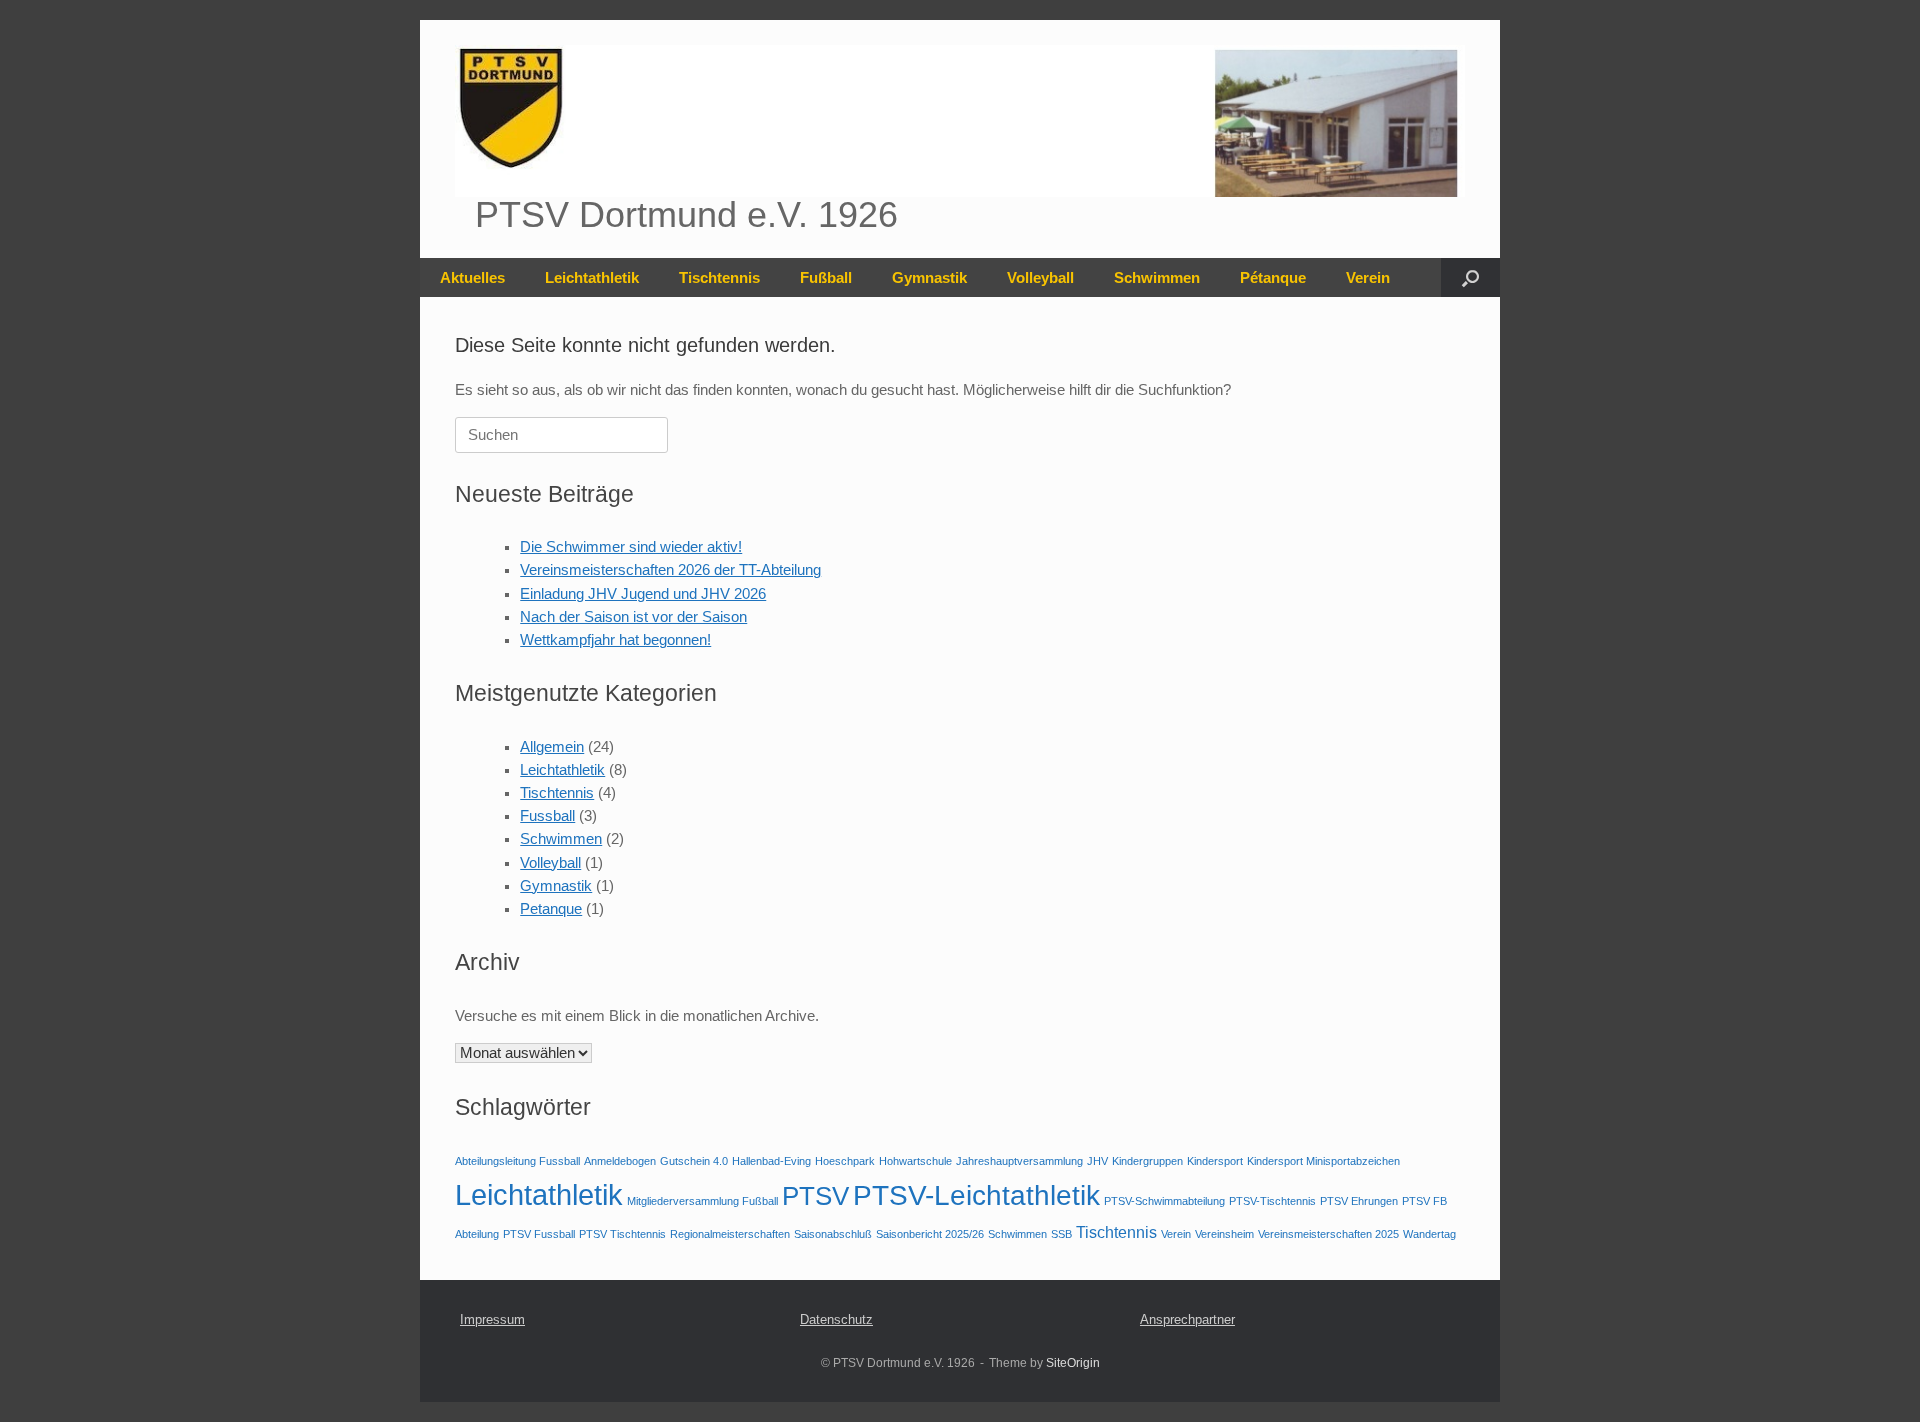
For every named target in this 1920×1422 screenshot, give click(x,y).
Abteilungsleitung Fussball (517, 1161)
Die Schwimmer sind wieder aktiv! (631, 547)
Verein (1368, 277)
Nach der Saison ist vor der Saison (633, 617)
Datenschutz (836, 1319)
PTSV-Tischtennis (1272, 1201)
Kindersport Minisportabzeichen (1323, 1161)
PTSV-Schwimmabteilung (1164, 1201)
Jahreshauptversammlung (1019, 1161)
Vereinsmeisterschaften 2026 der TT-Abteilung (670, 570)
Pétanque (1273, 277)
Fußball (826, 277)
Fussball (547, 816)
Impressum (492, 1319)
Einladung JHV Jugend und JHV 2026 (643, 594)
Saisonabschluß (833, 1234)
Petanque (551, 909)
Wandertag (1429, 1234)
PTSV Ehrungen (1359, 1201)
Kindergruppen (1147, 1161)
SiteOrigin (1073, 1363)
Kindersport (1215, 1161)
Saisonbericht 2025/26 (930, 1234)
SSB (1061, 1234)
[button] (1470, 277)
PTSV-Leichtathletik (976, 1195)
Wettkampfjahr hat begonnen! (615, 640)
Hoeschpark (845, 1161)
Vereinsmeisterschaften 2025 (1328, 1234)
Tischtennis (719, 277)
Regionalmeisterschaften (730, 1234)
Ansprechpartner (1187, 1319)
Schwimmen (1157, 277)
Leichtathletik (592, 277)
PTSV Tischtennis (622, 1234)
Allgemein (552, 747)
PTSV (815, 1196)
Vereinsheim (1224, 1234)
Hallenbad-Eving (771, 1161)
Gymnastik (929, 277)
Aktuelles (472, 277)
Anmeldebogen (620, 1161)
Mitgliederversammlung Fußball (702, 1201)
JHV (1097, 1161)
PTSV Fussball (539, 1234)
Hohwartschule (915, 1161)
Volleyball (1040, 277)
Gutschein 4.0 (694, 1161)
